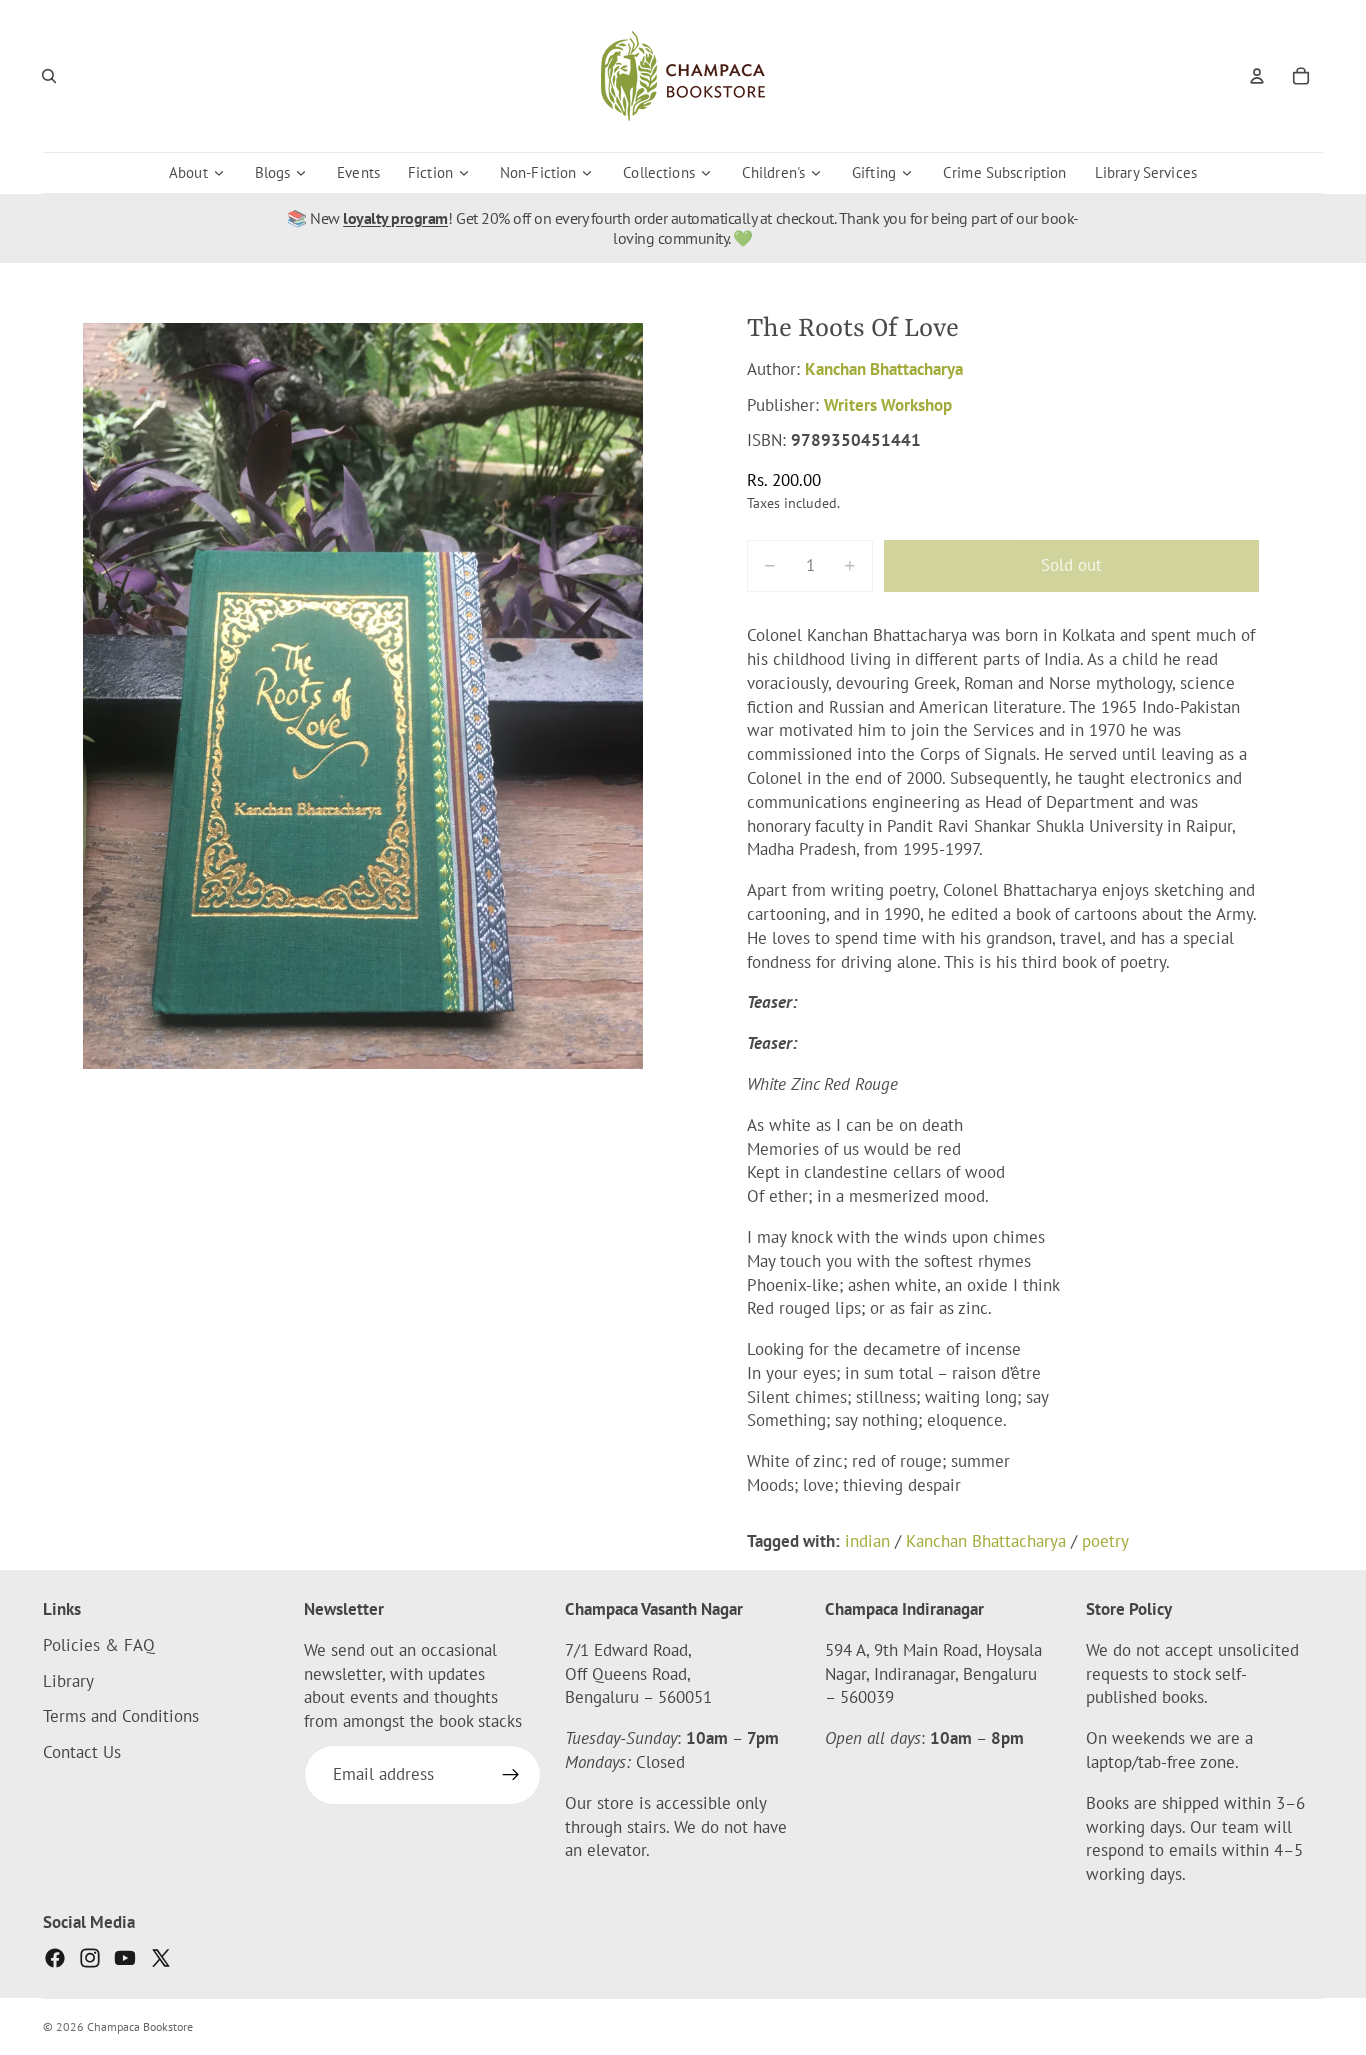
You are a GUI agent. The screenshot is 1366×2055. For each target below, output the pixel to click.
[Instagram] (90, 1958)
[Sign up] (511, 1775)
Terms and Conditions (121, 1716)
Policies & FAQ (99, 1644)
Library (68, 1680)
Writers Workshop (888, 405)
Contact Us (82, 1752)
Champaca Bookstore (140, 2026)
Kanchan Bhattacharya (884, 369)
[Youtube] (125, 1958)
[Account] (1257, 76)
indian (867, 1541)
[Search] (49, 76)
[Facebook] (55, 1958)
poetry (1105, 1541)
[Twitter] (161, 1958)
